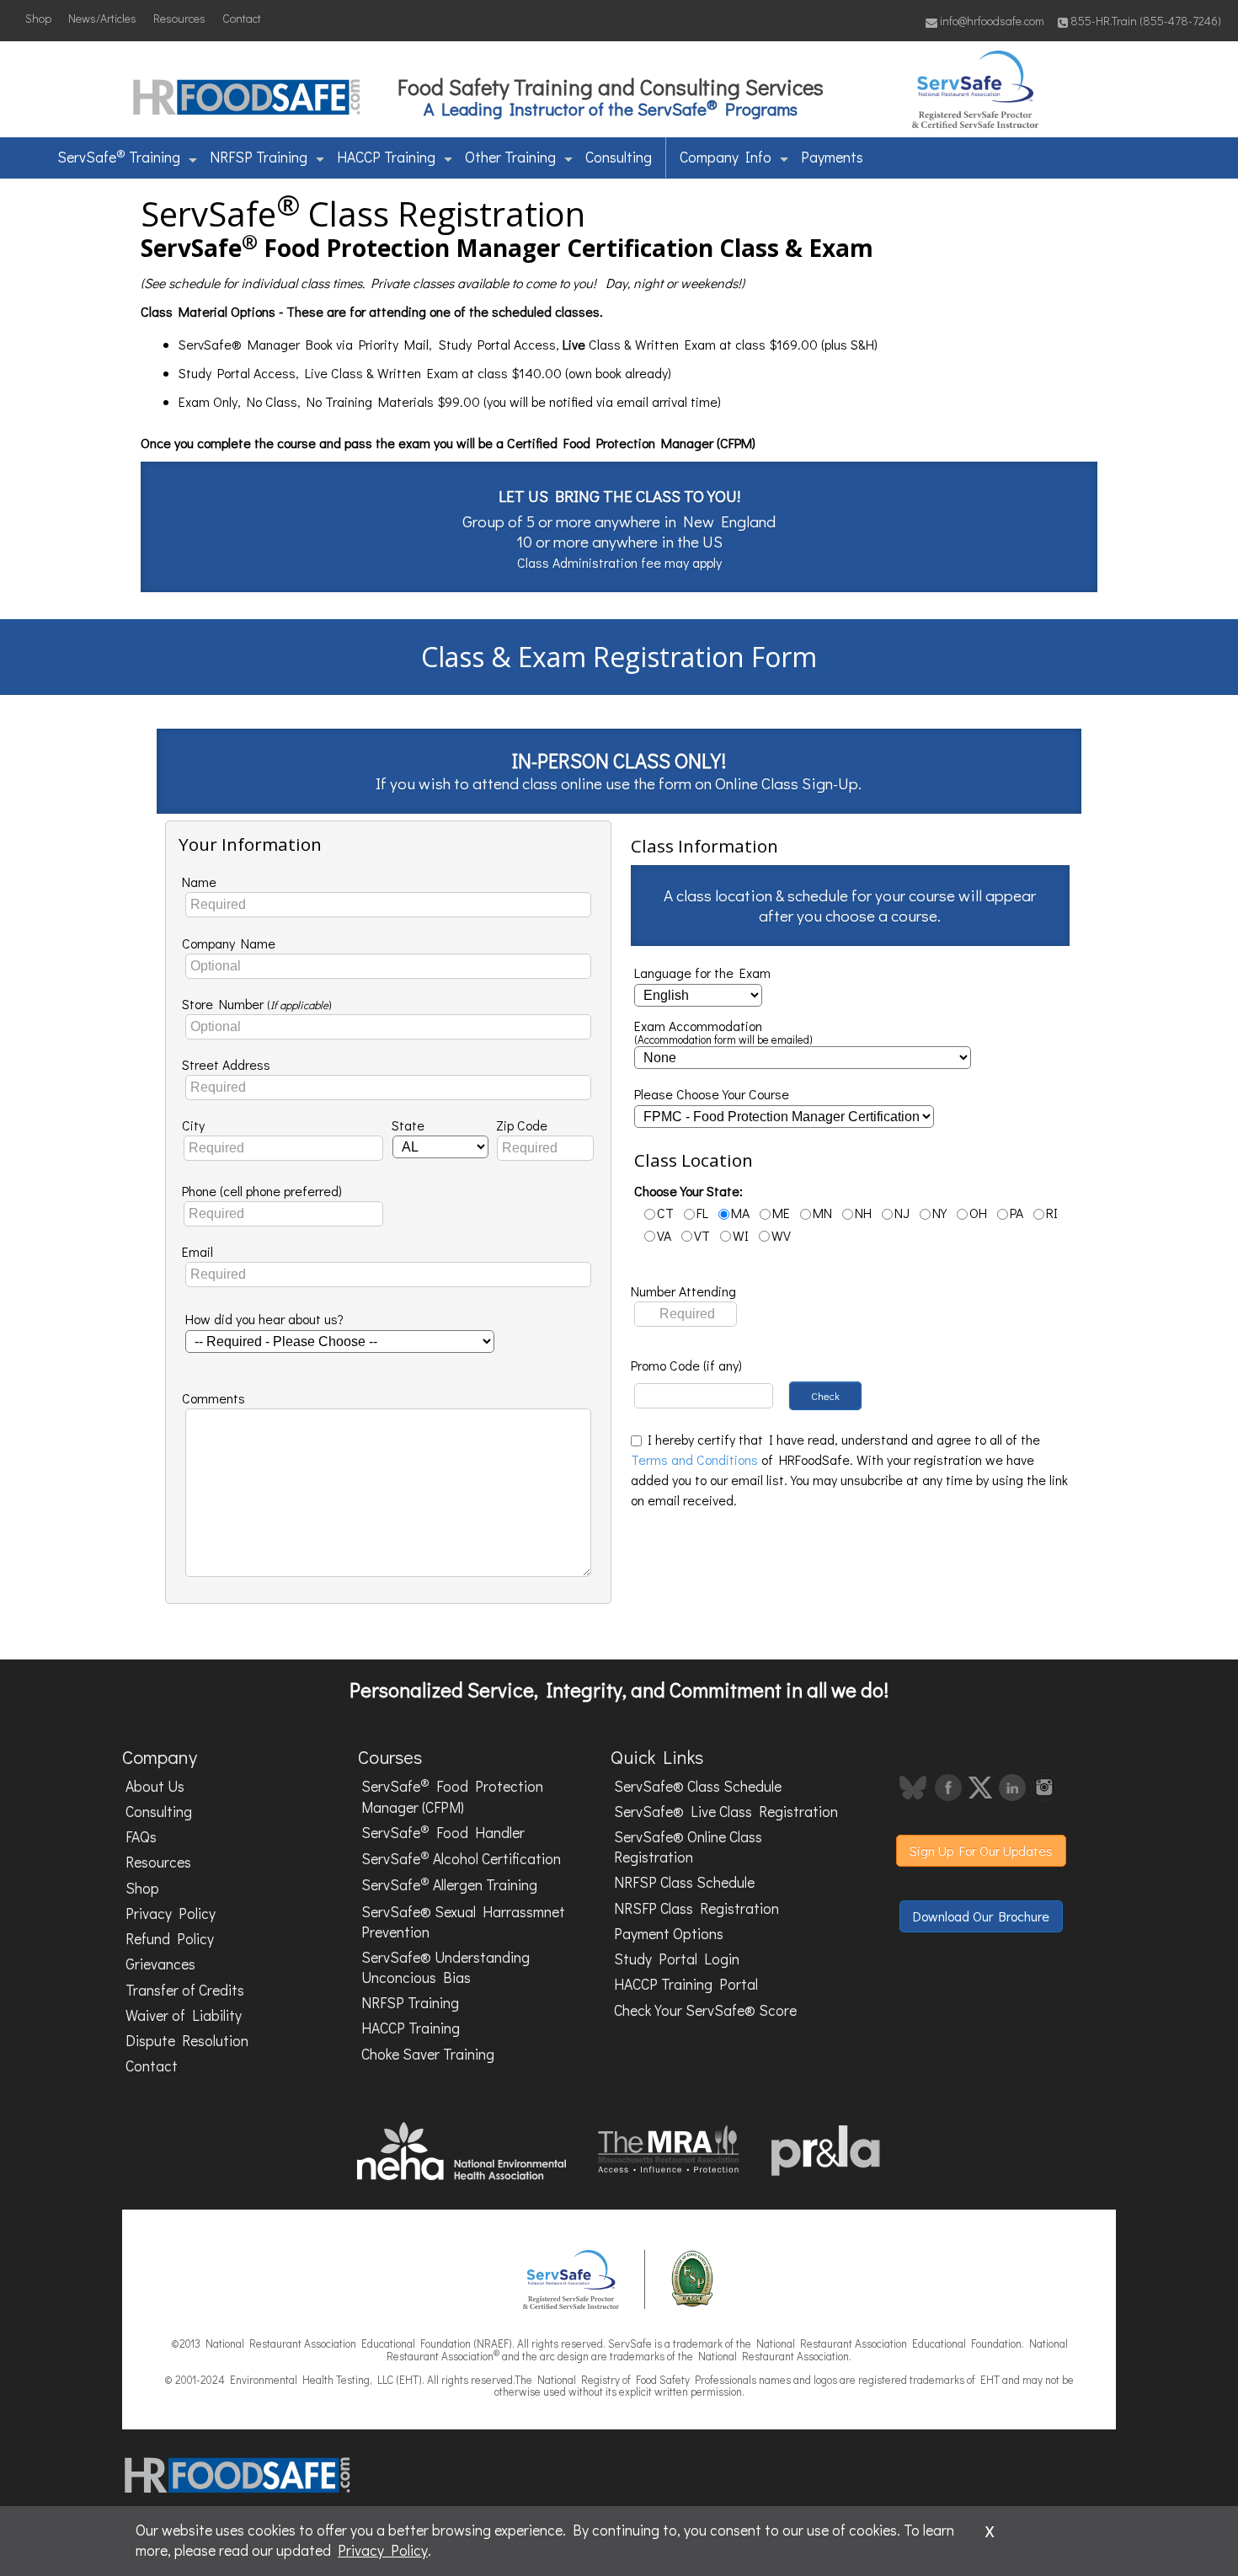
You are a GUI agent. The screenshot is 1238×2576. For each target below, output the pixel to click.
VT (702, 1235)
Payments (832, 157)
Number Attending (683, 1291)
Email (197, 1251)
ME (781, 1213)
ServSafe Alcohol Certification (461, 1857)
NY (939, 1213)
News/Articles (102, 18)
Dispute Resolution (187, 2041)
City (193, 1125)
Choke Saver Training (428, 2054)
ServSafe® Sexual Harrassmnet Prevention (463, 1922)
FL (702, 1213)
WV (781, 1235)
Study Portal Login (677, 1959)
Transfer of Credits (185, 1990)
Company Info (726, 157)
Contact (242, 18)
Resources (179, 18)
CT (665, 1213)
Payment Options (669, 1934)
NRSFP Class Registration (696, 1908)
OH (978, 1213)
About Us (155, 1786)
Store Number (257, 1004)
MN (822, 1213)
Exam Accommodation (723, 1033)
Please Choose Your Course (712, 1094)
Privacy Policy (171, 1913)
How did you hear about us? (264, 1319)
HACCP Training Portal (686, 1984)
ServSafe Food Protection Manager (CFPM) (452, 1796)
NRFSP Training (259, 157)
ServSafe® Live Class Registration (726, 1812)
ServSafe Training (119, 156)
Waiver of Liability (184, 2015)
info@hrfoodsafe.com (991, 21)
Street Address (226, 1064)
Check (825, 1396)
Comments (213, 1398)
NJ (902, 1213)
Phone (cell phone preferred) (262, 1191)
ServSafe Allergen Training (449, 1884)
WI (741, 1235)
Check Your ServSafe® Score (705, 2010)
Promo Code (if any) (686, 1365)
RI (1052, 1213)
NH (863, 1213)
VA (664, 1235)
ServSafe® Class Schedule (698, 1786)
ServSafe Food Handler (443, 1831)
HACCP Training (386, 157)
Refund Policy (170, 1939)
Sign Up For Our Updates (981, 1850)
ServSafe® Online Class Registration (688, 1847)
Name (199, 882)
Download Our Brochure (981, 1916)
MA (740, 1213)
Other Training (510, 157)
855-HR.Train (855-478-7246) (1146, 21)
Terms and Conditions (694, 1459)
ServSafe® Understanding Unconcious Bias (446, 1967)
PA (1017, 1213)
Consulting (619, 157)
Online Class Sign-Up (787, 783)
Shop (38, 18)
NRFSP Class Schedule (684, 1882)
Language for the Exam (702, 973)
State (408, 1125)
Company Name (229, 943)
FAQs (141, 1837)
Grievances (160, 1964)
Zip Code (522, 1125)
